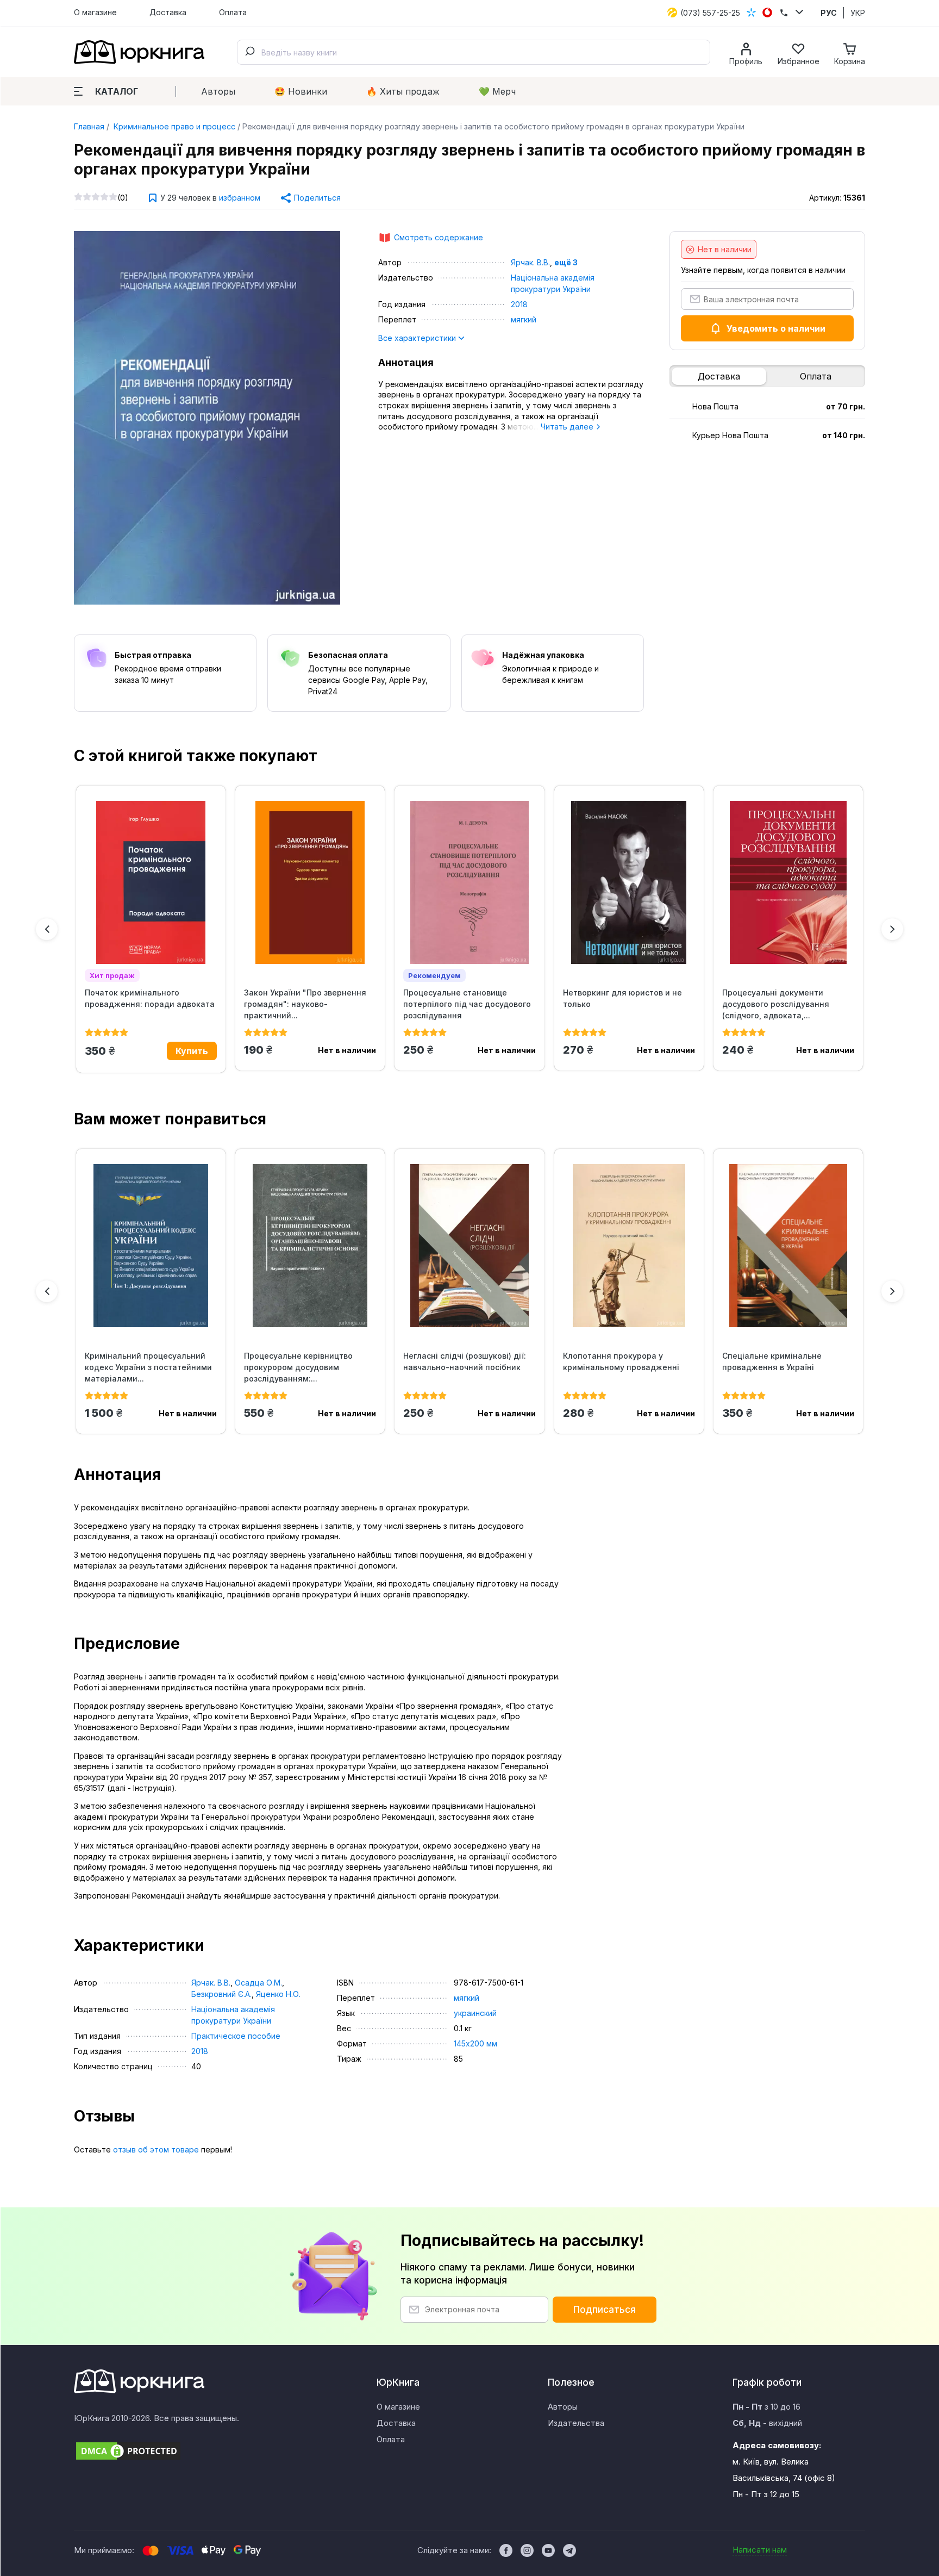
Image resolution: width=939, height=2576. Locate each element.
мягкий (524, 319)
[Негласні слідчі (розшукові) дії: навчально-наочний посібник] (469, 1246)
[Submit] (249, 52)
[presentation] (47, 929)
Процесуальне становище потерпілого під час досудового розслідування (467, 1004)
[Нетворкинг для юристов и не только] (629, 882)
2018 (519, 304)
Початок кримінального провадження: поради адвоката (150, 998)
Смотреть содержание (439, 237)
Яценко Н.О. (278, 1994)
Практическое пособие (236, 2036)
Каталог (117, 91)
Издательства (576, 2423)
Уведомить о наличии (776, 328)
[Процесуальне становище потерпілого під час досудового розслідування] (469, 882)
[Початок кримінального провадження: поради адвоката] (151, 882)
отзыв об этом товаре (156, 2149)
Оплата (233, 12)
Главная (89, 126)
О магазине (95, 12)
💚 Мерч (497, 91)
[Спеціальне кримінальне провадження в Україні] (788, 1246)
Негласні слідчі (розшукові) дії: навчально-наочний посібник (465, 1361)
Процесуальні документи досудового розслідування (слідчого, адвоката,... (776, 1004)
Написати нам (760, 2550)
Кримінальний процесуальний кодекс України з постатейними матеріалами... (148, 1367)
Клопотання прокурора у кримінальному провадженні (621, 1361)
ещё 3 (566, 262)
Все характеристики (418, 338)
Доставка (168, 12)
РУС (829, 13)
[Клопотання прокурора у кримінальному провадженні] (629, 1246)
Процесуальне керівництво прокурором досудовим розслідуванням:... (298, 1367)
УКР (858, 13)
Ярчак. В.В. (530, 262)
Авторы (218, 91)
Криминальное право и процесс (173, 126)
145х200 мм (475, 2043)
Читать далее (568, 427)
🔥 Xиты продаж (403, 91)
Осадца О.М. (258, 1983)
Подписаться (605, 2310)
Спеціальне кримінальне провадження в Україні (772, 1361)
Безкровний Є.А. (221, 1994)
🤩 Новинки (301, 91)
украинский (475, 2013)
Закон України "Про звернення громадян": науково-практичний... (305, 1004)
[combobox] (474, 52)
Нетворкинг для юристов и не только (622, 998)
